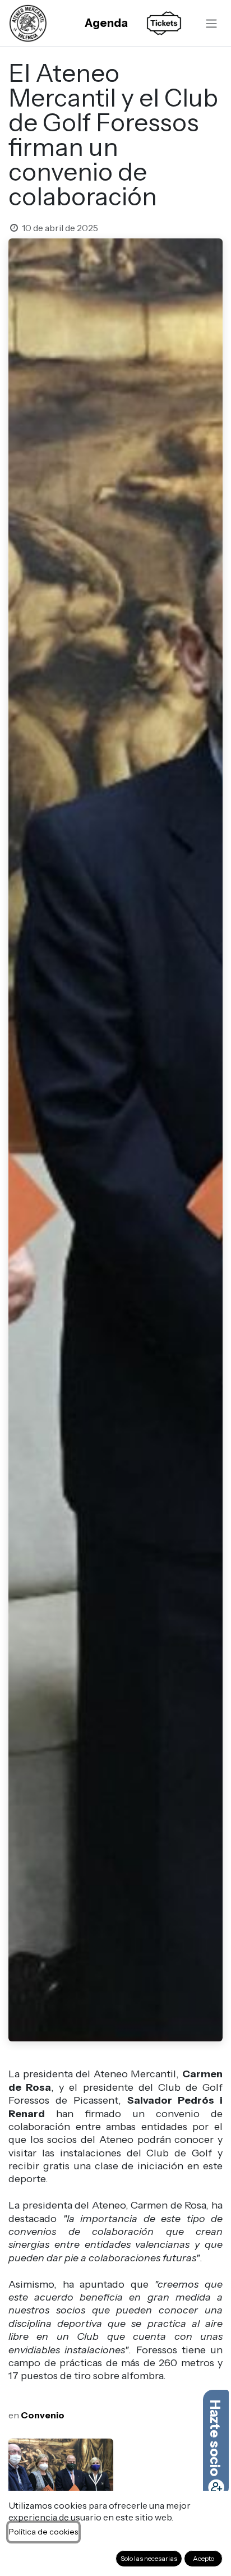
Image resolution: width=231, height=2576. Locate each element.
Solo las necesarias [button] (149, 2558)
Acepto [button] (204, 2558)
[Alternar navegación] (211, 23)
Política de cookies (43, 2532)
